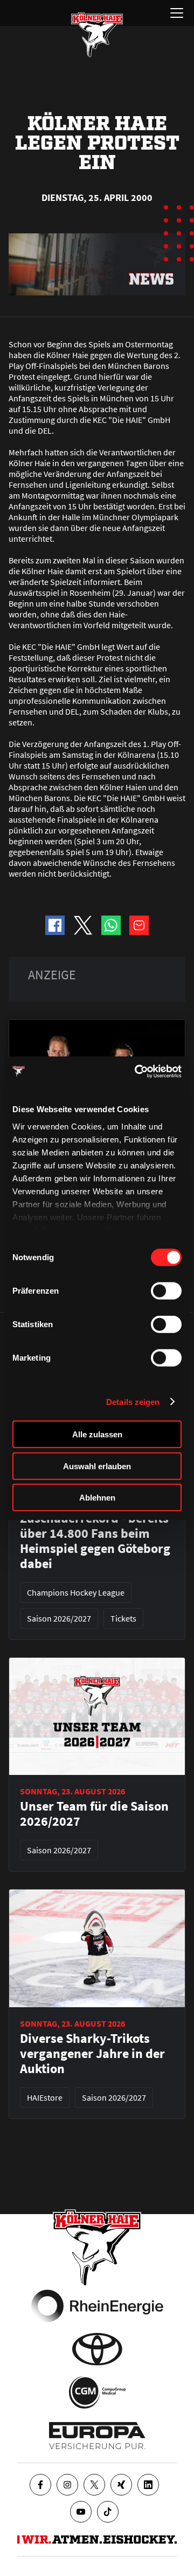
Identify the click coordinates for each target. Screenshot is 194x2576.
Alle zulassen (97, 1434)
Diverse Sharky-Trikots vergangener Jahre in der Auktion (92, 2054)
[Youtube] (81, 2512)
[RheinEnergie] (97, 2306)
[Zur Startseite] (97, 35)
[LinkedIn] (148, 2485)
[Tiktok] (108, 2512)
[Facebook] (40, 2485)
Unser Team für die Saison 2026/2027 (94, 1814)
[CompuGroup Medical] (97, 2392)
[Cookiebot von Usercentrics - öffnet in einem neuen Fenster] (137, 1071)
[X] (94, 2485)
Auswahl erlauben (97, 1466)
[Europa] (97, 2436)
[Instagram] (67, 2485)
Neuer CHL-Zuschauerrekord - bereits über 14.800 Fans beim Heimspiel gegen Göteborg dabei (95, 1534)
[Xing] (121, 2485)
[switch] (166, 1291)
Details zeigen (133, 1401)
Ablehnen (97, 1498)
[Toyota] (97, 2349)
